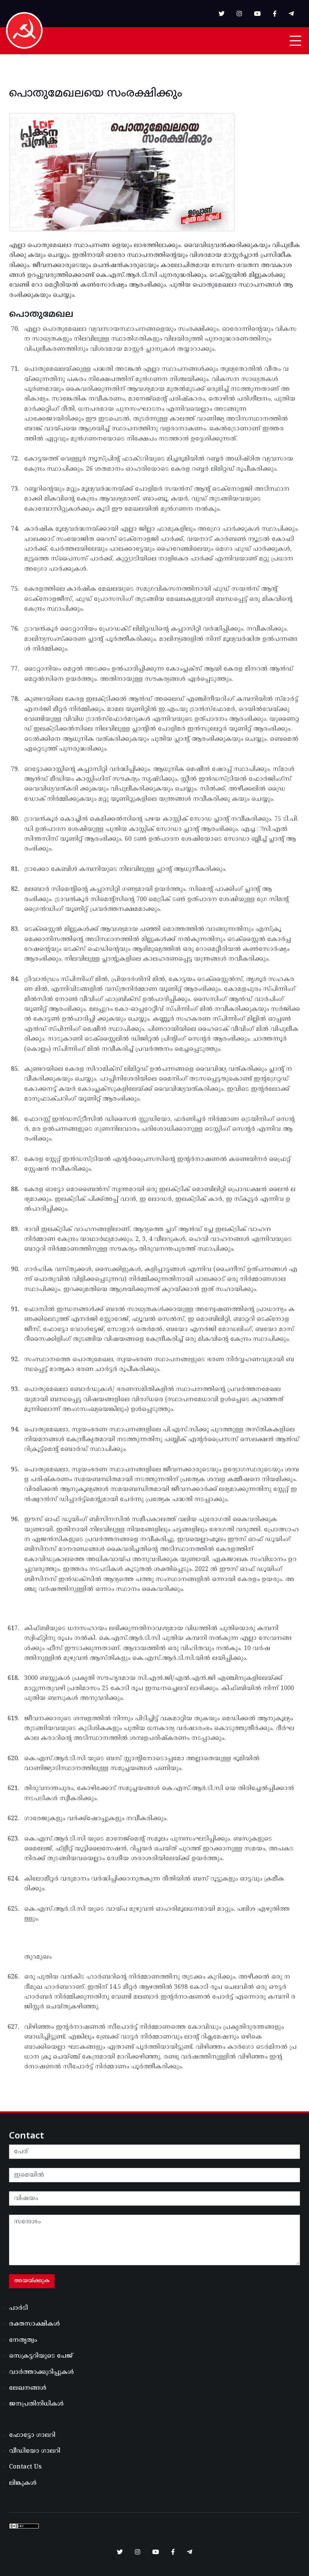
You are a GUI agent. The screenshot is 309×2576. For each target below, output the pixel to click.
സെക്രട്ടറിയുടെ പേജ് (41, 2356)
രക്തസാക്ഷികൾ (34, 2324)
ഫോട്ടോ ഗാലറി (32, 2435)
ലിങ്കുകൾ (23, 2483)
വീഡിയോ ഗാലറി (35, 2451)
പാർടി (18, 2308)
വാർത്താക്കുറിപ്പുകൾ (41, 2372)
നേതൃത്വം (23, 2340)
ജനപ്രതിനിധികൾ (36, 2404)
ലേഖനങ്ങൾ (28, 2388)
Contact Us (25, 2467)
